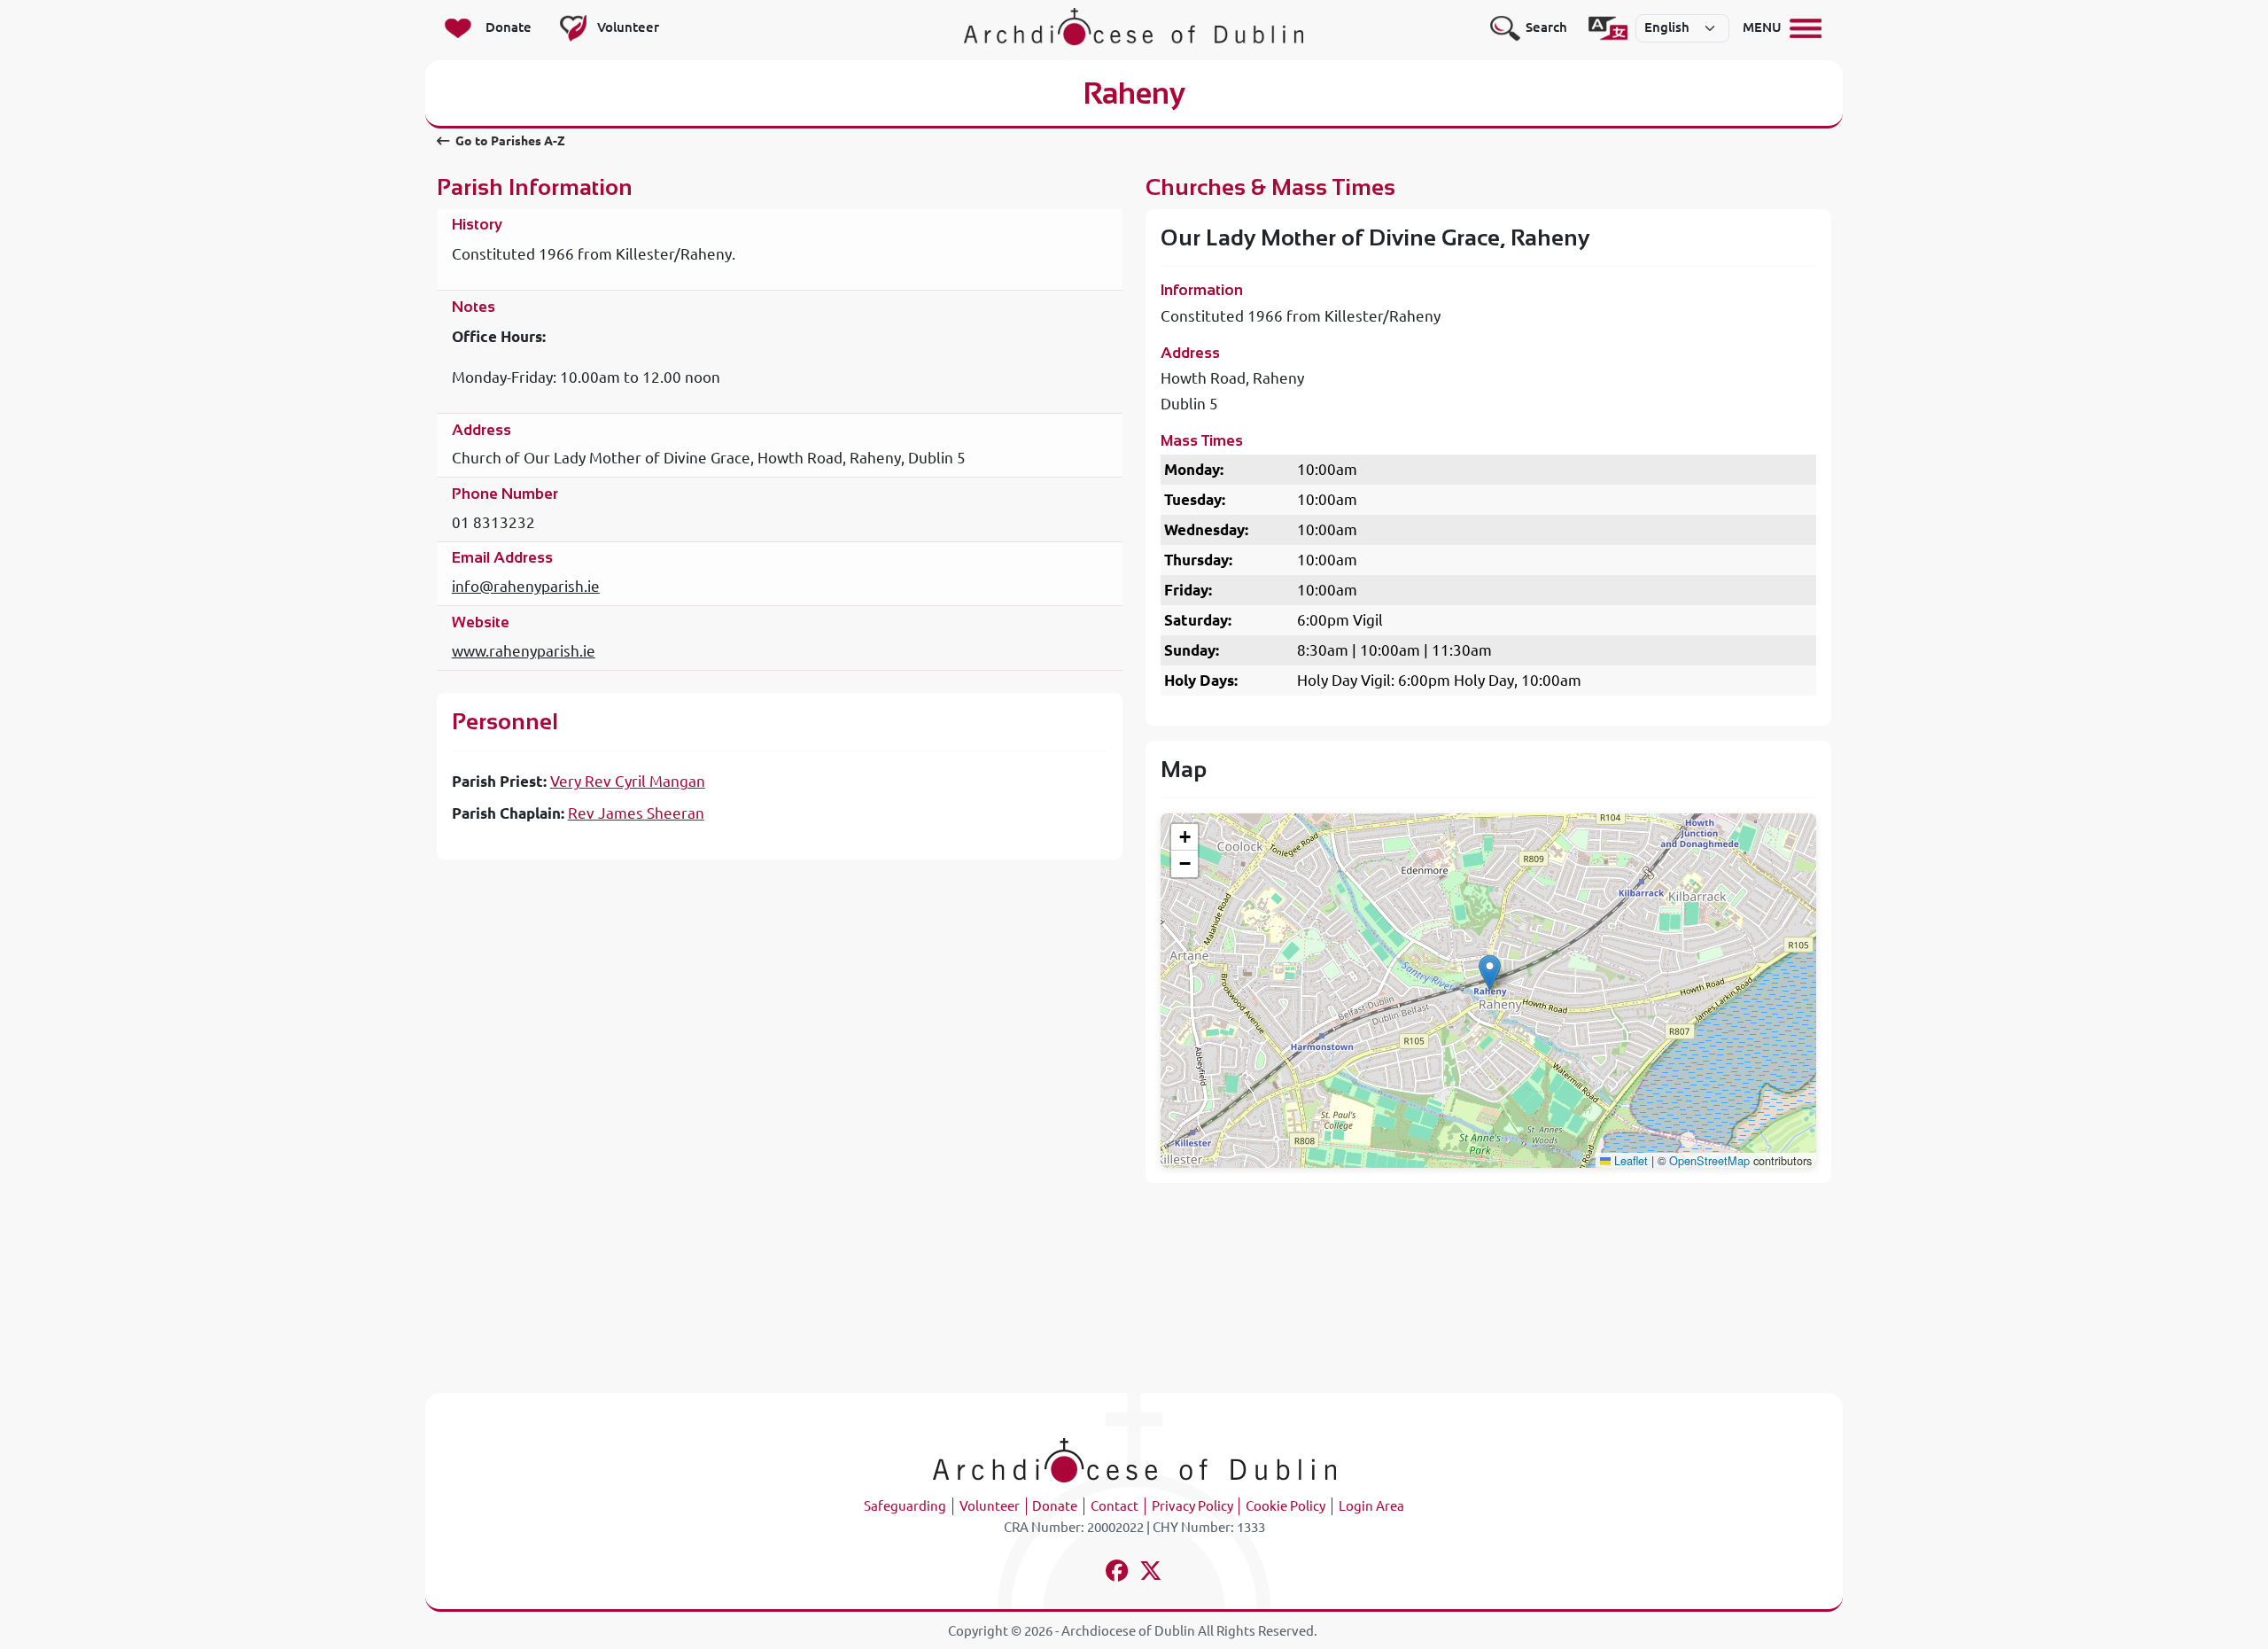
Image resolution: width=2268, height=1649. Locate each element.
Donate (1055, 1506)
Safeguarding (905, 1506)
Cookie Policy (1285, 1506)
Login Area (1371, 1506)
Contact (1115, 1506)
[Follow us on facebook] (1118, 1573)
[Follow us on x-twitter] (1151, 1573)
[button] (1490, 972)
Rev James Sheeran (636, 813)
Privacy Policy (1192, 1506)
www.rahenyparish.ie (524, 651)
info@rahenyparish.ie (526, 586)
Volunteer (990, 1506)
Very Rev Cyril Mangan (628, 781)
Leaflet (1629, 1160)
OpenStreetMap (1709, 1160)
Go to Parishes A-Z (509, 141)
